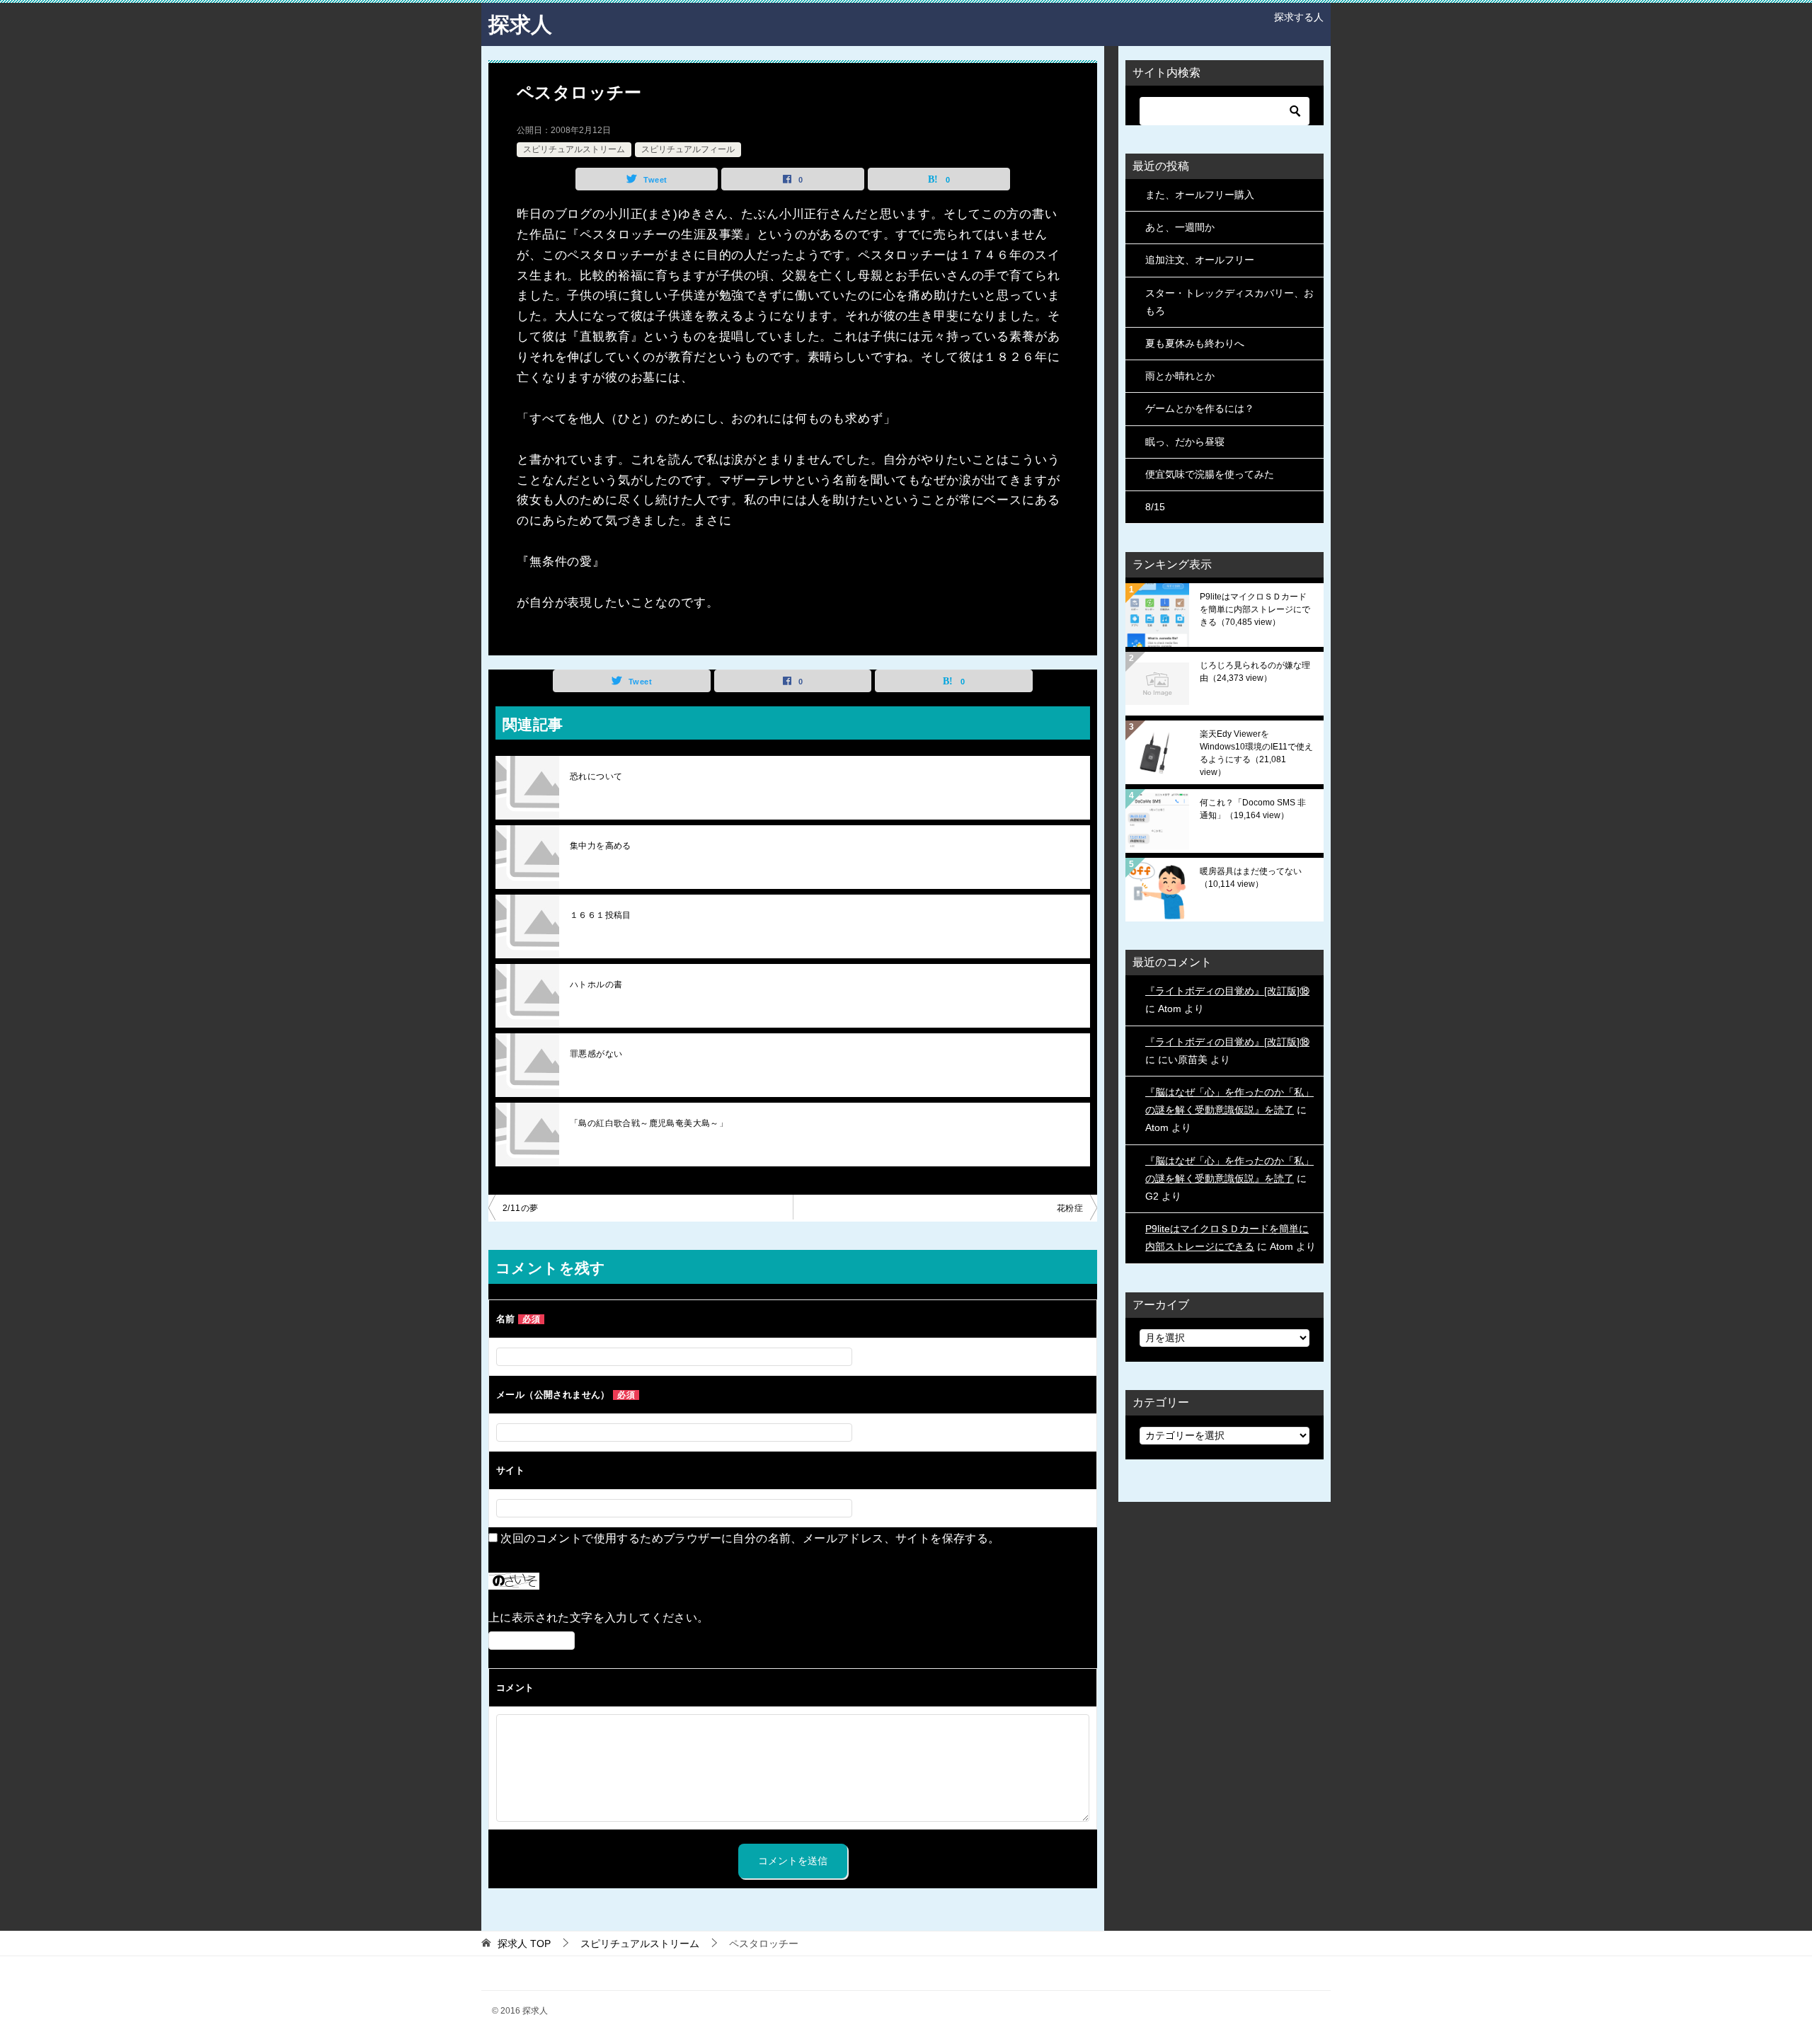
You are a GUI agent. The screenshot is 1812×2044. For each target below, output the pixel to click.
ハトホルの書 (596, 984)
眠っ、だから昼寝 (1185, 442)
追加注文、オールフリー (1200, 260)
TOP (524, 1943)
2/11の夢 (520, 1208)
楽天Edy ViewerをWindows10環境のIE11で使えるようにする (1256, 753)
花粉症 (1070, 1208)
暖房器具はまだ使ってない (1251, 878)
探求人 (520, 24)
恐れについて (596, 776)
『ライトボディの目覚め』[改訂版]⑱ (1227, 991)
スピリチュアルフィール (688, 149)
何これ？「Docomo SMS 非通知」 (1253, 809)
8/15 (1155, 507)
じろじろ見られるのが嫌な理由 (1255, 672)
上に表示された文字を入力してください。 (599, 1618)
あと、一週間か (1180, 227)
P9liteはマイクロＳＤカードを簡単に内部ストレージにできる (1255, 609)
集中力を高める (601, 846)
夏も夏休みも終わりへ (1195, 343)
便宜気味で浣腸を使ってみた (1210, 474)
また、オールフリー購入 (1200, 195)
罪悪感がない (596, 1054)
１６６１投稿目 (601, 915)
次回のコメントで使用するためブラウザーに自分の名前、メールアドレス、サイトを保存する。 (750, 1538)
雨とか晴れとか (1180, 376)
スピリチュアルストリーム (574, 149)
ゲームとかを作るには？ (1200, 408)
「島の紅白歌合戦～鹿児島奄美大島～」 (649, 1123)
